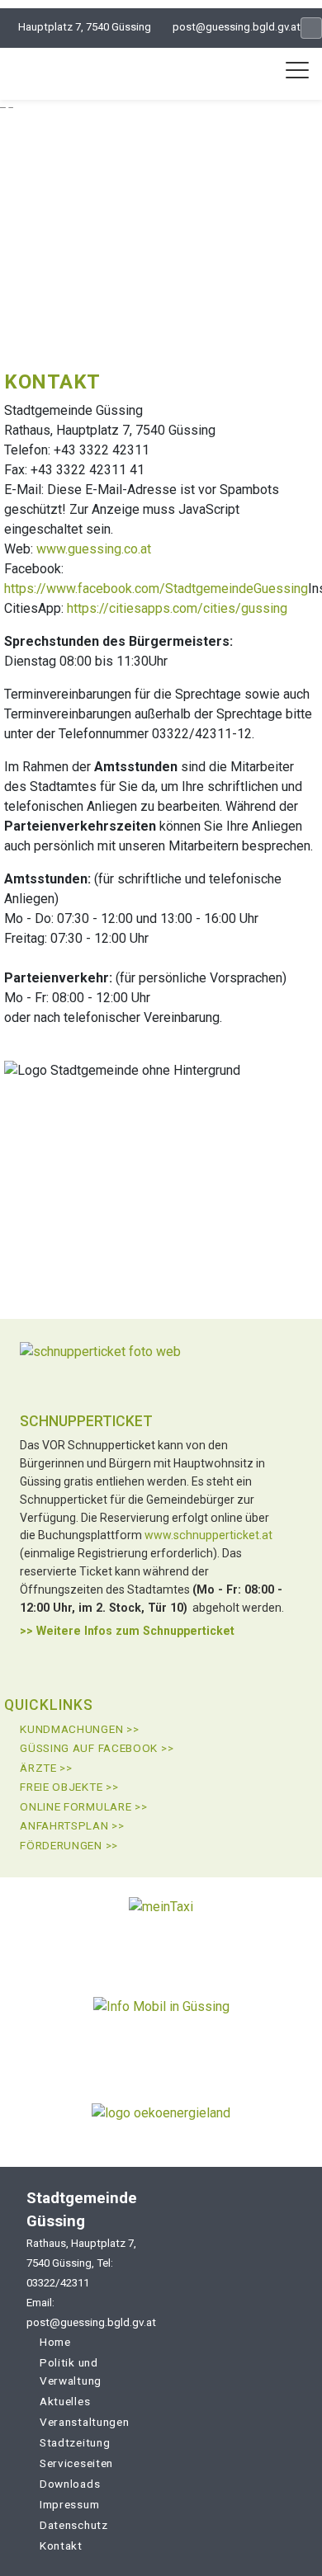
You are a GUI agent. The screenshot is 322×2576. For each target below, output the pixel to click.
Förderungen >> (69, 1845)
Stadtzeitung (75, 2442)
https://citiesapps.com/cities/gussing (177, 608)
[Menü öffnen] (297, 70)
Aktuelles (65, 2401)
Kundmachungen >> (79, 1729)
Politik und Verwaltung (71, 2371)
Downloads (70, 2484)
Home (55, 2342)
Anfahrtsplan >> (72, 1825)
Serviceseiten (76, 2463)
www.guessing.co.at (94, 549)
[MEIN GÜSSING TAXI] (161, 1926)
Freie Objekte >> (69, 1787)
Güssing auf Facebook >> (97, 1748)
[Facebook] (311, 28)
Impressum (69, 2504)
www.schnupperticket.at (208, 1535)
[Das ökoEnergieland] (161, 2119)
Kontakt (61, 2545)
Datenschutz (74, 2525)
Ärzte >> (46, 1768)
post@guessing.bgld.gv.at (237, 27)
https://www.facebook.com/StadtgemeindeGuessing (156, 589)
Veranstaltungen (85, 2422)
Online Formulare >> (83, 1806)
